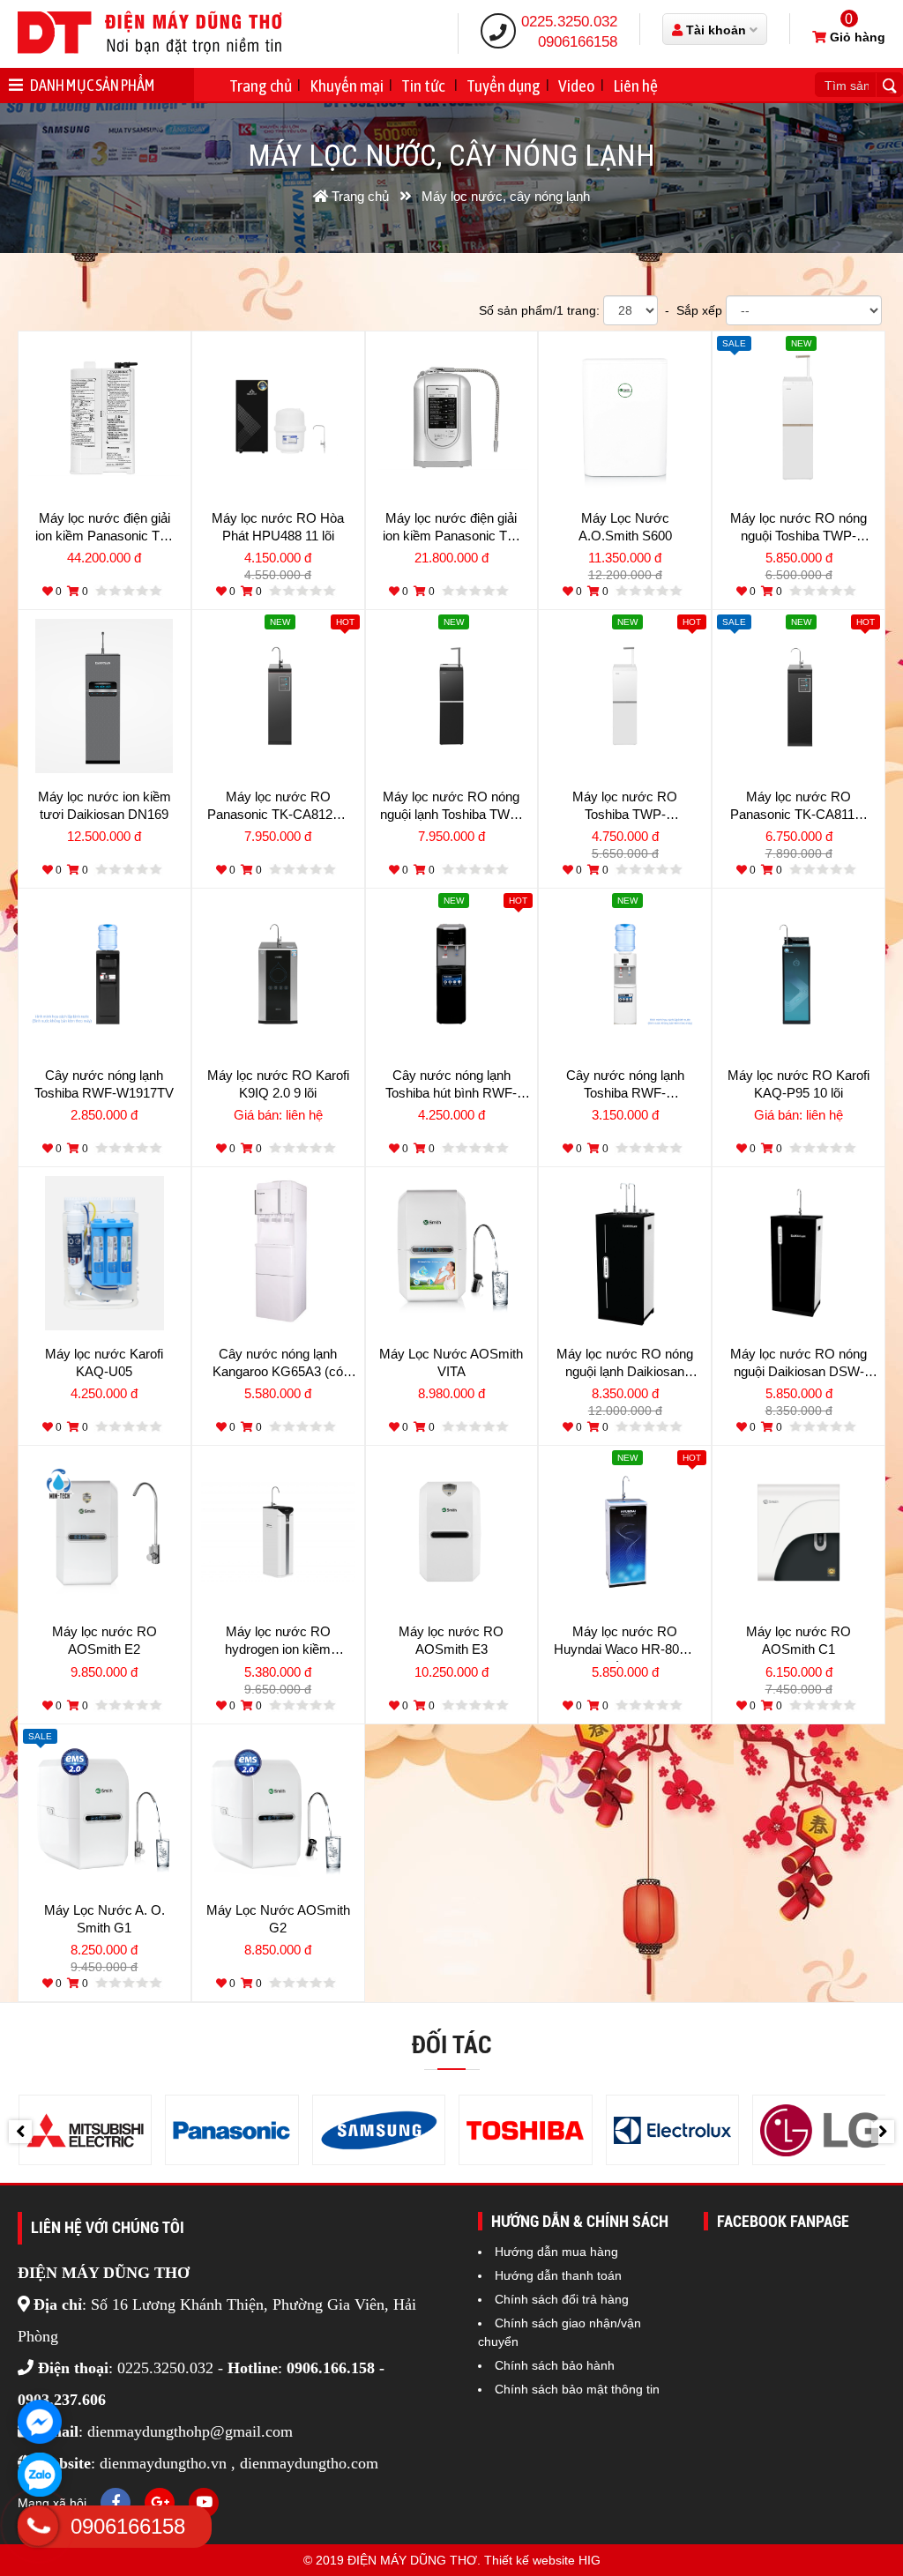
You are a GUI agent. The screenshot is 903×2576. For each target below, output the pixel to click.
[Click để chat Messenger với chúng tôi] (40, 2422)
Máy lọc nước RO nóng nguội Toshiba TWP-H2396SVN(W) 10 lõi (799, 529)
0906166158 (578, 42)
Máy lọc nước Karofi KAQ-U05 (104, 1362)
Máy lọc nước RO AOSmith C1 (799, 1640)
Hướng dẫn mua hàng (556, 2252)
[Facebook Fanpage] (116, 2503)
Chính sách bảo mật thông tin (577, 2389)
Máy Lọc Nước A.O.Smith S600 (625, 527)
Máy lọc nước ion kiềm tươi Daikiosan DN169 (104, 805)
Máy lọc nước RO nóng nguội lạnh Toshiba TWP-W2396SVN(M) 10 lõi (451, 808)
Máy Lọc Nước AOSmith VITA (451, 1362)
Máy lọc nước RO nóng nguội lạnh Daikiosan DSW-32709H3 (625, 1365)
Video (577, 86)
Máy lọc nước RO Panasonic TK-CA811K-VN (799, 808)
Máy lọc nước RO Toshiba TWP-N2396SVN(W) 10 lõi (625, 808)
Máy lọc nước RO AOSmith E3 (451, 1640)
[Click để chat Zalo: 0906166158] (40, 2475)
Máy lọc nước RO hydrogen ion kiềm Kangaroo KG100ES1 (278, 1642)
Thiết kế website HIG (542, 2560)
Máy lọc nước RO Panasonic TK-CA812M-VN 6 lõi (278, 808)
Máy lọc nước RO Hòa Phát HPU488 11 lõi (278, 527)
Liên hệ (635, 86)
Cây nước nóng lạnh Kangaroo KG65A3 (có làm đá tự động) (278, 1365)
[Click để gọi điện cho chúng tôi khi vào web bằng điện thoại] (37, 2526)
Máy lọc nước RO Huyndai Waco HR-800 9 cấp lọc (625, 1642)
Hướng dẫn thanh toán (558, 2275)
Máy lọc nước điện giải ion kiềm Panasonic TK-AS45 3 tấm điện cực (451, 529)
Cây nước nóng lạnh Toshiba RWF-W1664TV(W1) (625, 1086)
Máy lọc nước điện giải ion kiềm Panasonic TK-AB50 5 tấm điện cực (104, 529)
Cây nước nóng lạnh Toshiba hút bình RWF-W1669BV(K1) (451, 1086)
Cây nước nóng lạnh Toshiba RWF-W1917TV (104, 1084)
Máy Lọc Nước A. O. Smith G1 (104, 1919)
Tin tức (423, 86)
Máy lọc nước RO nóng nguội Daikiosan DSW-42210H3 (799, 1365)
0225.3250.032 (569, 22)
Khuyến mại (347, 86)
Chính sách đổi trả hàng (562, 2299)
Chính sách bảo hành (555, 2365)
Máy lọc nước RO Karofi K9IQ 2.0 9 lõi (278, 1084)
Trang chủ (261, 86)
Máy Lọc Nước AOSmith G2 (278, 1919)
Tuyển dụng (504, 86)
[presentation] (20, 2132)
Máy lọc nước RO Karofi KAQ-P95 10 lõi (799, 1084)
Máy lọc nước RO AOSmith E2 (104, 1640)
